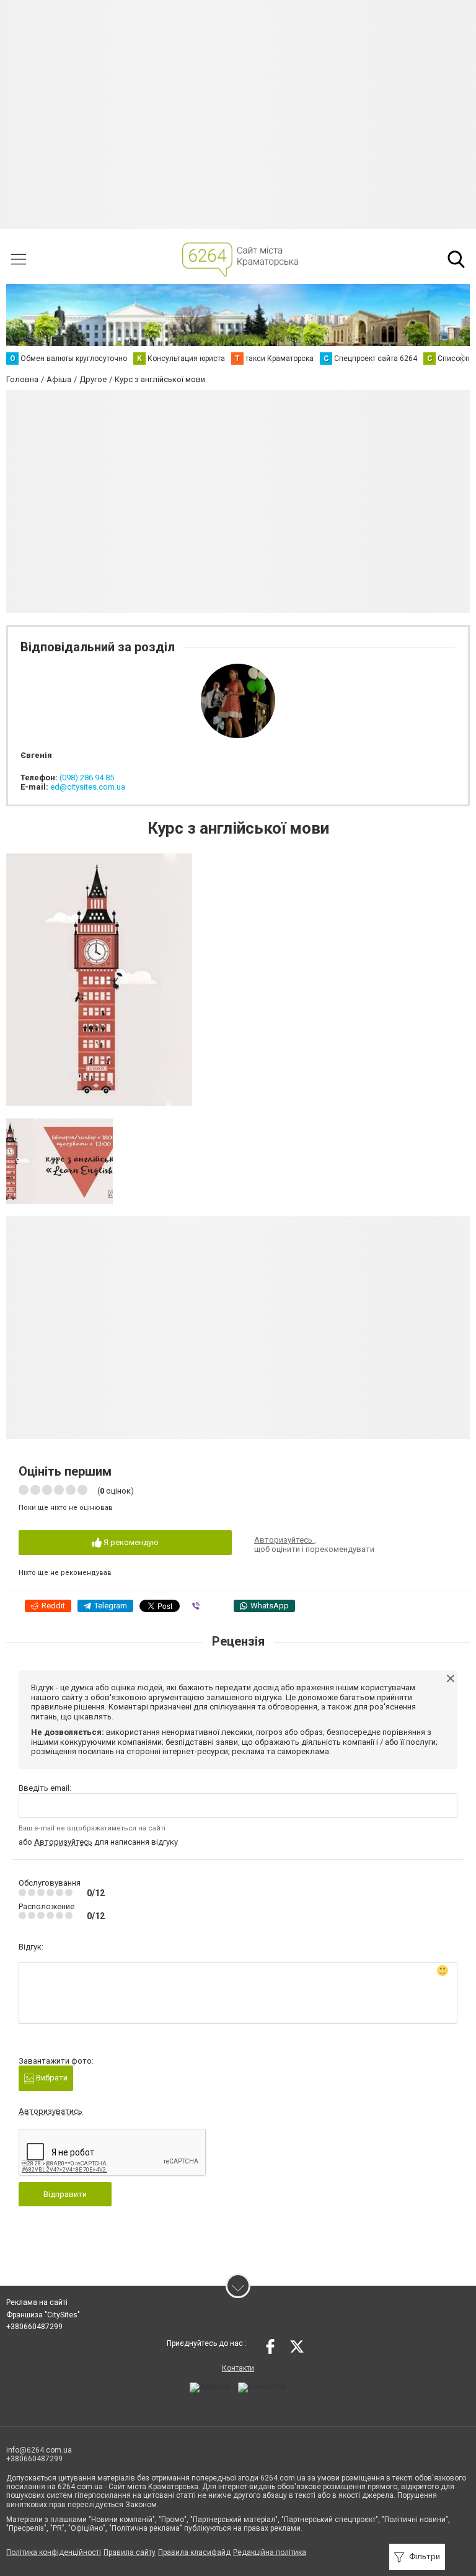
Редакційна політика (270, 2552)
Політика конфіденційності (54, 2552)
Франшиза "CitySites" (43, 2315)
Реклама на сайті (37, 2302)
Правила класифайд (194, 2552)
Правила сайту (130, 2552)
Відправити (65, 2194)
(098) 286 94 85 (87, 778)
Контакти (238, 2368)
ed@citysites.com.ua (88, 787)
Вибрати (51, 2078)
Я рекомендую (130, 1542)
